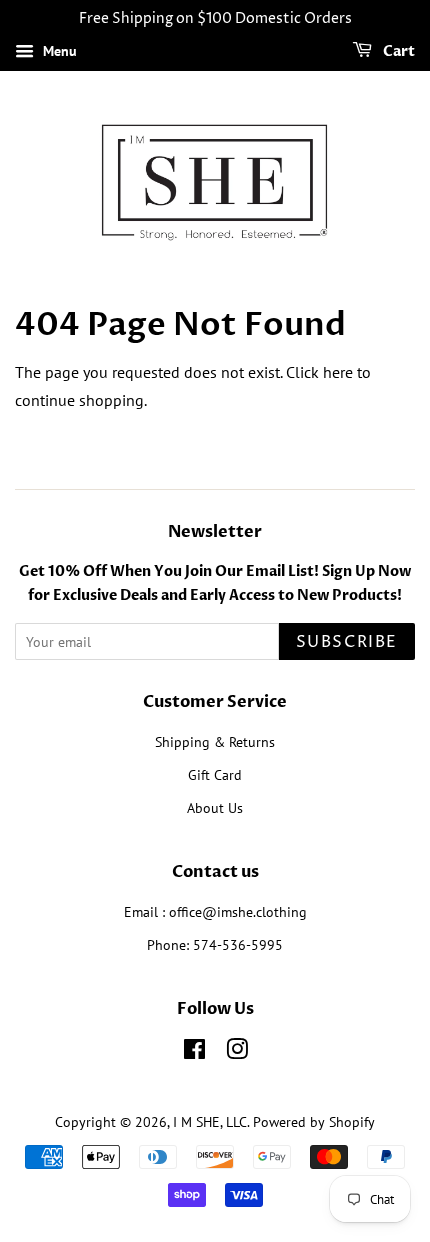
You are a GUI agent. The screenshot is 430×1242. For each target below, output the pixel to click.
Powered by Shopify (314, 1122)
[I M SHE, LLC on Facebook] (194, 1053)
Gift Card (215, 775)
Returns (252, 742)
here (338, 372)
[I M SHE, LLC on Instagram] (237, 1053)
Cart (397, 51)
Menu (58, 51)
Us (235, 808)
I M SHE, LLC (210, 1122)
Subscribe (347, 642)
